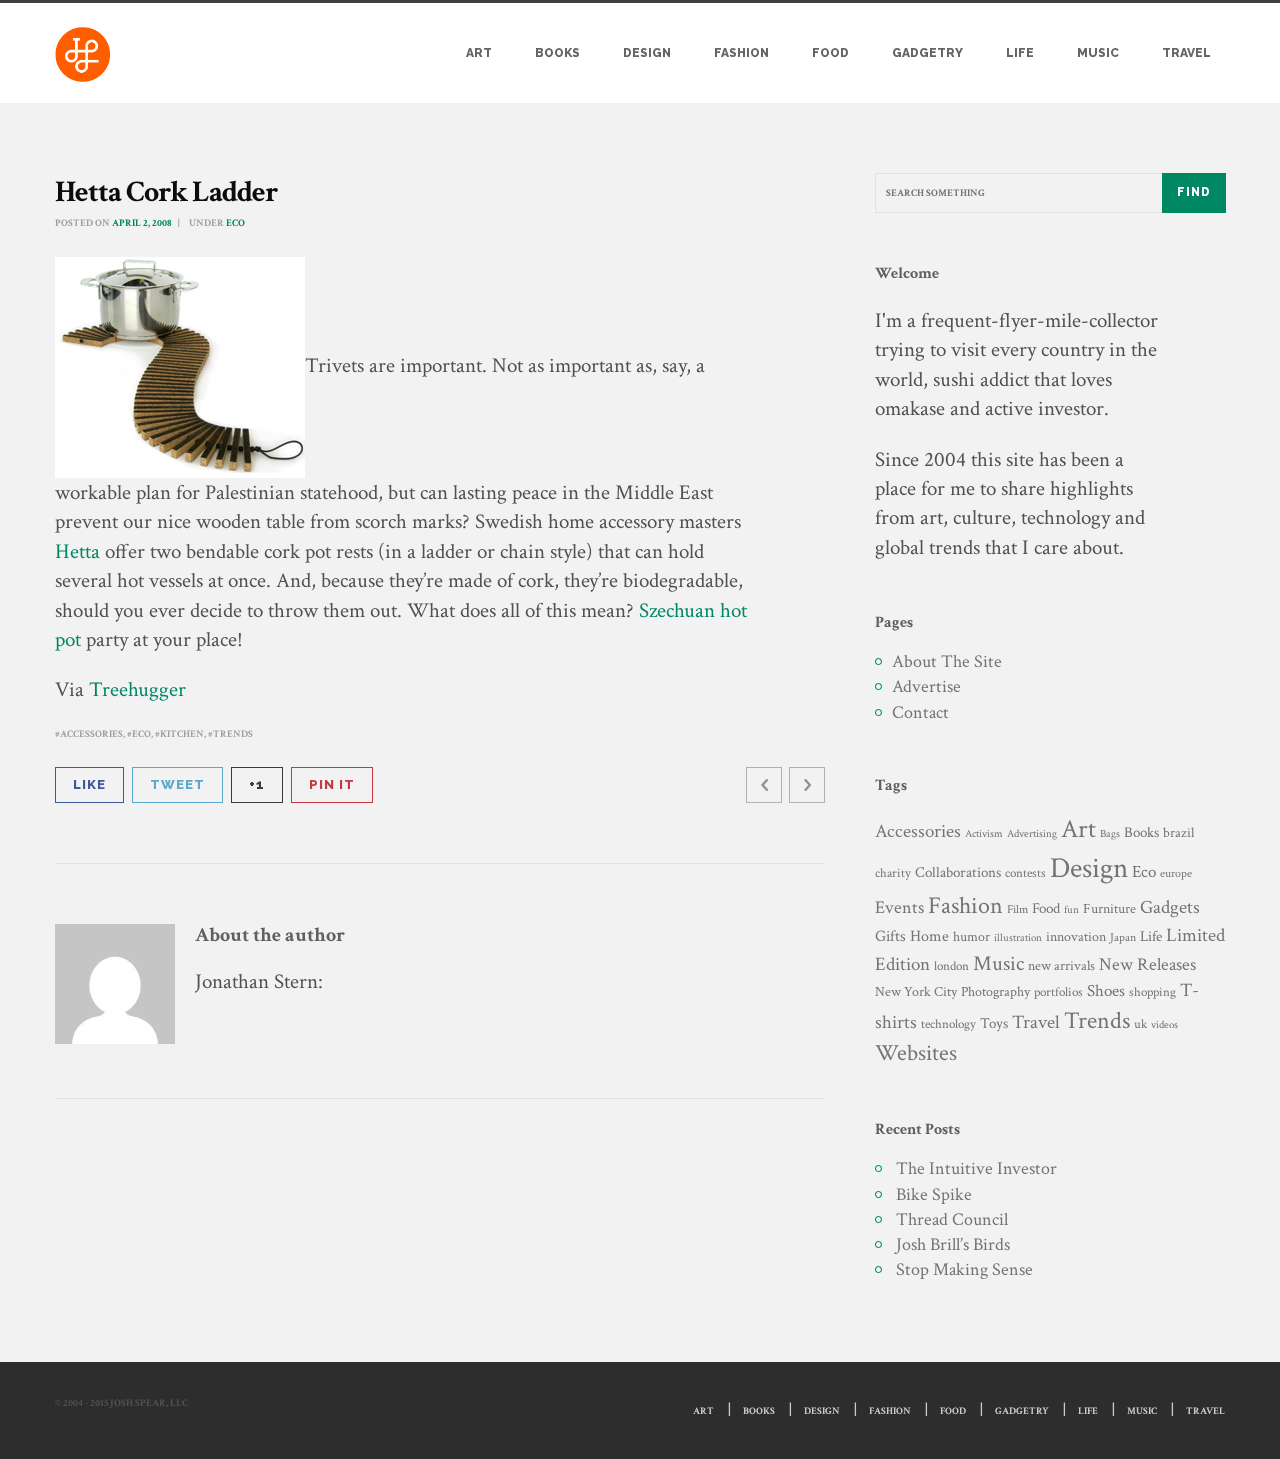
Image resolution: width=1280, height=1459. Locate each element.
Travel (1186, 53)
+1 (257, 784)
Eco (235, 223)
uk (1140, 1024)
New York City (916, 991)
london (951, 966)
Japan (1123, 937)
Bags (1110, 834)
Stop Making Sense (964, 1269)
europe (1176, 873)
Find (1194, 192)
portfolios (1058, 992)
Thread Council (952, 1219)
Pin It (332, 784)
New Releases (1147, 964)
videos (1164, 1024)
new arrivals (1061, 966)
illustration (1018, 938)
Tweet (177, 784)
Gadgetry (927, 53)
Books (557, 53)
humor (971, 937)
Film (1017, 909)
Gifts (890, 936)
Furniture (1109, 908)
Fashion (741, 53)
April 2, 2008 (142, 223)
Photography (995, 991)
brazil (1178, 832)
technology (948, 1024)
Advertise (926, 686)
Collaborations (958, 872)
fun (1071, 909)
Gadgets (1170, 907)
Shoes (1106, 991)
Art (479, 53)
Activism (984, 834)
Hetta (77, 551)
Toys (994, 1023)
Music (1098, 53)
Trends (233, 734)
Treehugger (137, 689)
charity (893, 873)
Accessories (91, 734)
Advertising (1032, 833)
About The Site (947, 661)
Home (929, 936)
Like (89, 784)
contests (1025, 873)
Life (1020, 53)
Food (830, 53)
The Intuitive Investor (976, 1168)
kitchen (182, 734)
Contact (920, 712)
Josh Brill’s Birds (953, 1244)
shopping (1152, 992)
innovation (1076, 936)
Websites (916, 1053)
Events (899, 907)
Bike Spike (934, 1194)
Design (647, 53)
